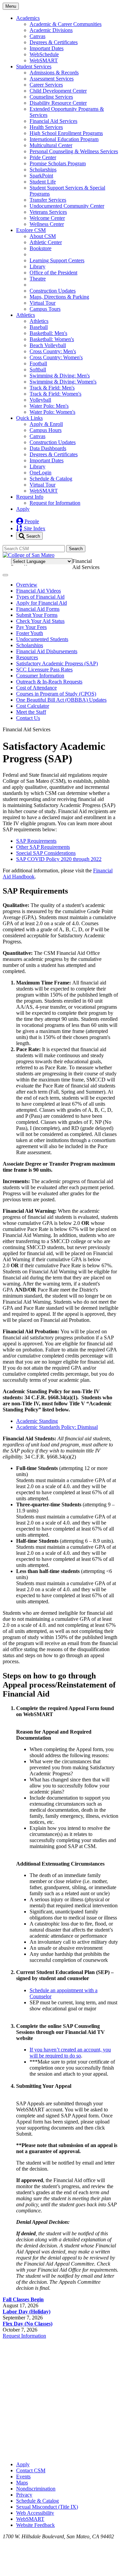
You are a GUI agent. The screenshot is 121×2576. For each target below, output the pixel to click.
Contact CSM (31, 2470)
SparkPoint (41, 176)
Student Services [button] (34, 66)
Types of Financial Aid (40, 597)
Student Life (43, 182)
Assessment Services (52, 79)
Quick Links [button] (29, 418)
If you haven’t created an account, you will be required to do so (70, 2053)
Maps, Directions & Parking (59, 297)
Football (38, 363)
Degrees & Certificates (54, 42)
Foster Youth (30, 633)
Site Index (34, 528)
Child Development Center (58, 91)
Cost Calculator (33, 706)
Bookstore (41, 248)
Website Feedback (35, 2525)
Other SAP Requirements (43, 847)
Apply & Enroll (46, 424)
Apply (23, 509)
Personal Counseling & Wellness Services (74, 151)
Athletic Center (46, 242)
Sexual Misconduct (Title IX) (47, 2507)
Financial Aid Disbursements (47, 651)
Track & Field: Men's (52, 388)
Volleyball (40, 400)
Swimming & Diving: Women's (63, 382)
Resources (27, 657)
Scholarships (43, 170)
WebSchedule (44, 54)
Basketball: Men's (48, 333)
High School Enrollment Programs (66, 133)
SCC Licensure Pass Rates (44, 670)
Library (37, 266)
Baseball (39, 327)
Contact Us (28, 718)
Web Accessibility (35, 2513)
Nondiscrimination (36, 2489)
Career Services (46, 85)
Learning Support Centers (57, 260)
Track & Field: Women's (55, 394)
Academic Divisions (51, 30)
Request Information (24, 2336)
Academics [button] (28, 18)
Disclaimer (101, 560)
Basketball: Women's (52, 339)
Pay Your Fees (31, 627)
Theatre (38, 279)
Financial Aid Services (53, 121)
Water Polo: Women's (52, 412)
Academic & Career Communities (66, 24)
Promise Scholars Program (58, 163)
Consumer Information (40, 676)
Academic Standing (37, 1421)
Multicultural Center (51, 145)
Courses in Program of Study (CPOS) (56, 694)
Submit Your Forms (37, 615)
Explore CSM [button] (31, 230)
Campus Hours (46, 430)
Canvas (37, 36)
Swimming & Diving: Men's (60, 376)
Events (23, 2477)
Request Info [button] (30, 497)
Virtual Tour (43, 303)
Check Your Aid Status (40, 621)
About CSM (43, 236)
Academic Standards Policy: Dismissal (57, 1427)
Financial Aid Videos (38, 591)
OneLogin (41, 473)
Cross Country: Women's (56, 357)
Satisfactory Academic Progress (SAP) (57, 663)
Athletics (39, 321)
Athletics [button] (26, 315)
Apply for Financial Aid (42, 603)
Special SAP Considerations (46, 853)
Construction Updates (53, 291)
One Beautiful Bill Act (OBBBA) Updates (61, 700)
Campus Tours (45, 309)
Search (32, 536)
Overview (27, 585)
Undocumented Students (42, 639)
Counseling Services (51, 97)
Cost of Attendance (36, 688)
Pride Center (43, 157)
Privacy (24, 2495)
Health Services (46, 127)
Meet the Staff (31, 712)
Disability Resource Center (58, 103)
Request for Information (55, 503)
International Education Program (64, 139)
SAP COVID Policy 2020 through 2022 (59, 859)
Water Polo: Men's (49, 406)
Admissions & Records (54, 73)
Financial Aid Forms (38, 609)
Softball (38, 370)
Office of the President (53, 273)
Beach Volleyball (48, 345)
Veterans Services (48, 212)
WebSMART (44, 60)
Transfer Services (48, 200)
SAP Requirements (36, 841)
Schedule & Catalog (51, 479)
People (31, 521)
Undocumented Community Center (67, 206)
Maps (22, 2483)
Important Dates (47, 48)
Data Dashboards (48, 448)
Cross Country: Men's (53, 351)
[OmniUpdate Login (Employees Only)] (61, 2453)
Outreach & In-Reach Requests (49, 682)
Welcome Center (47, 218)
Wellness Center (47, 224)
